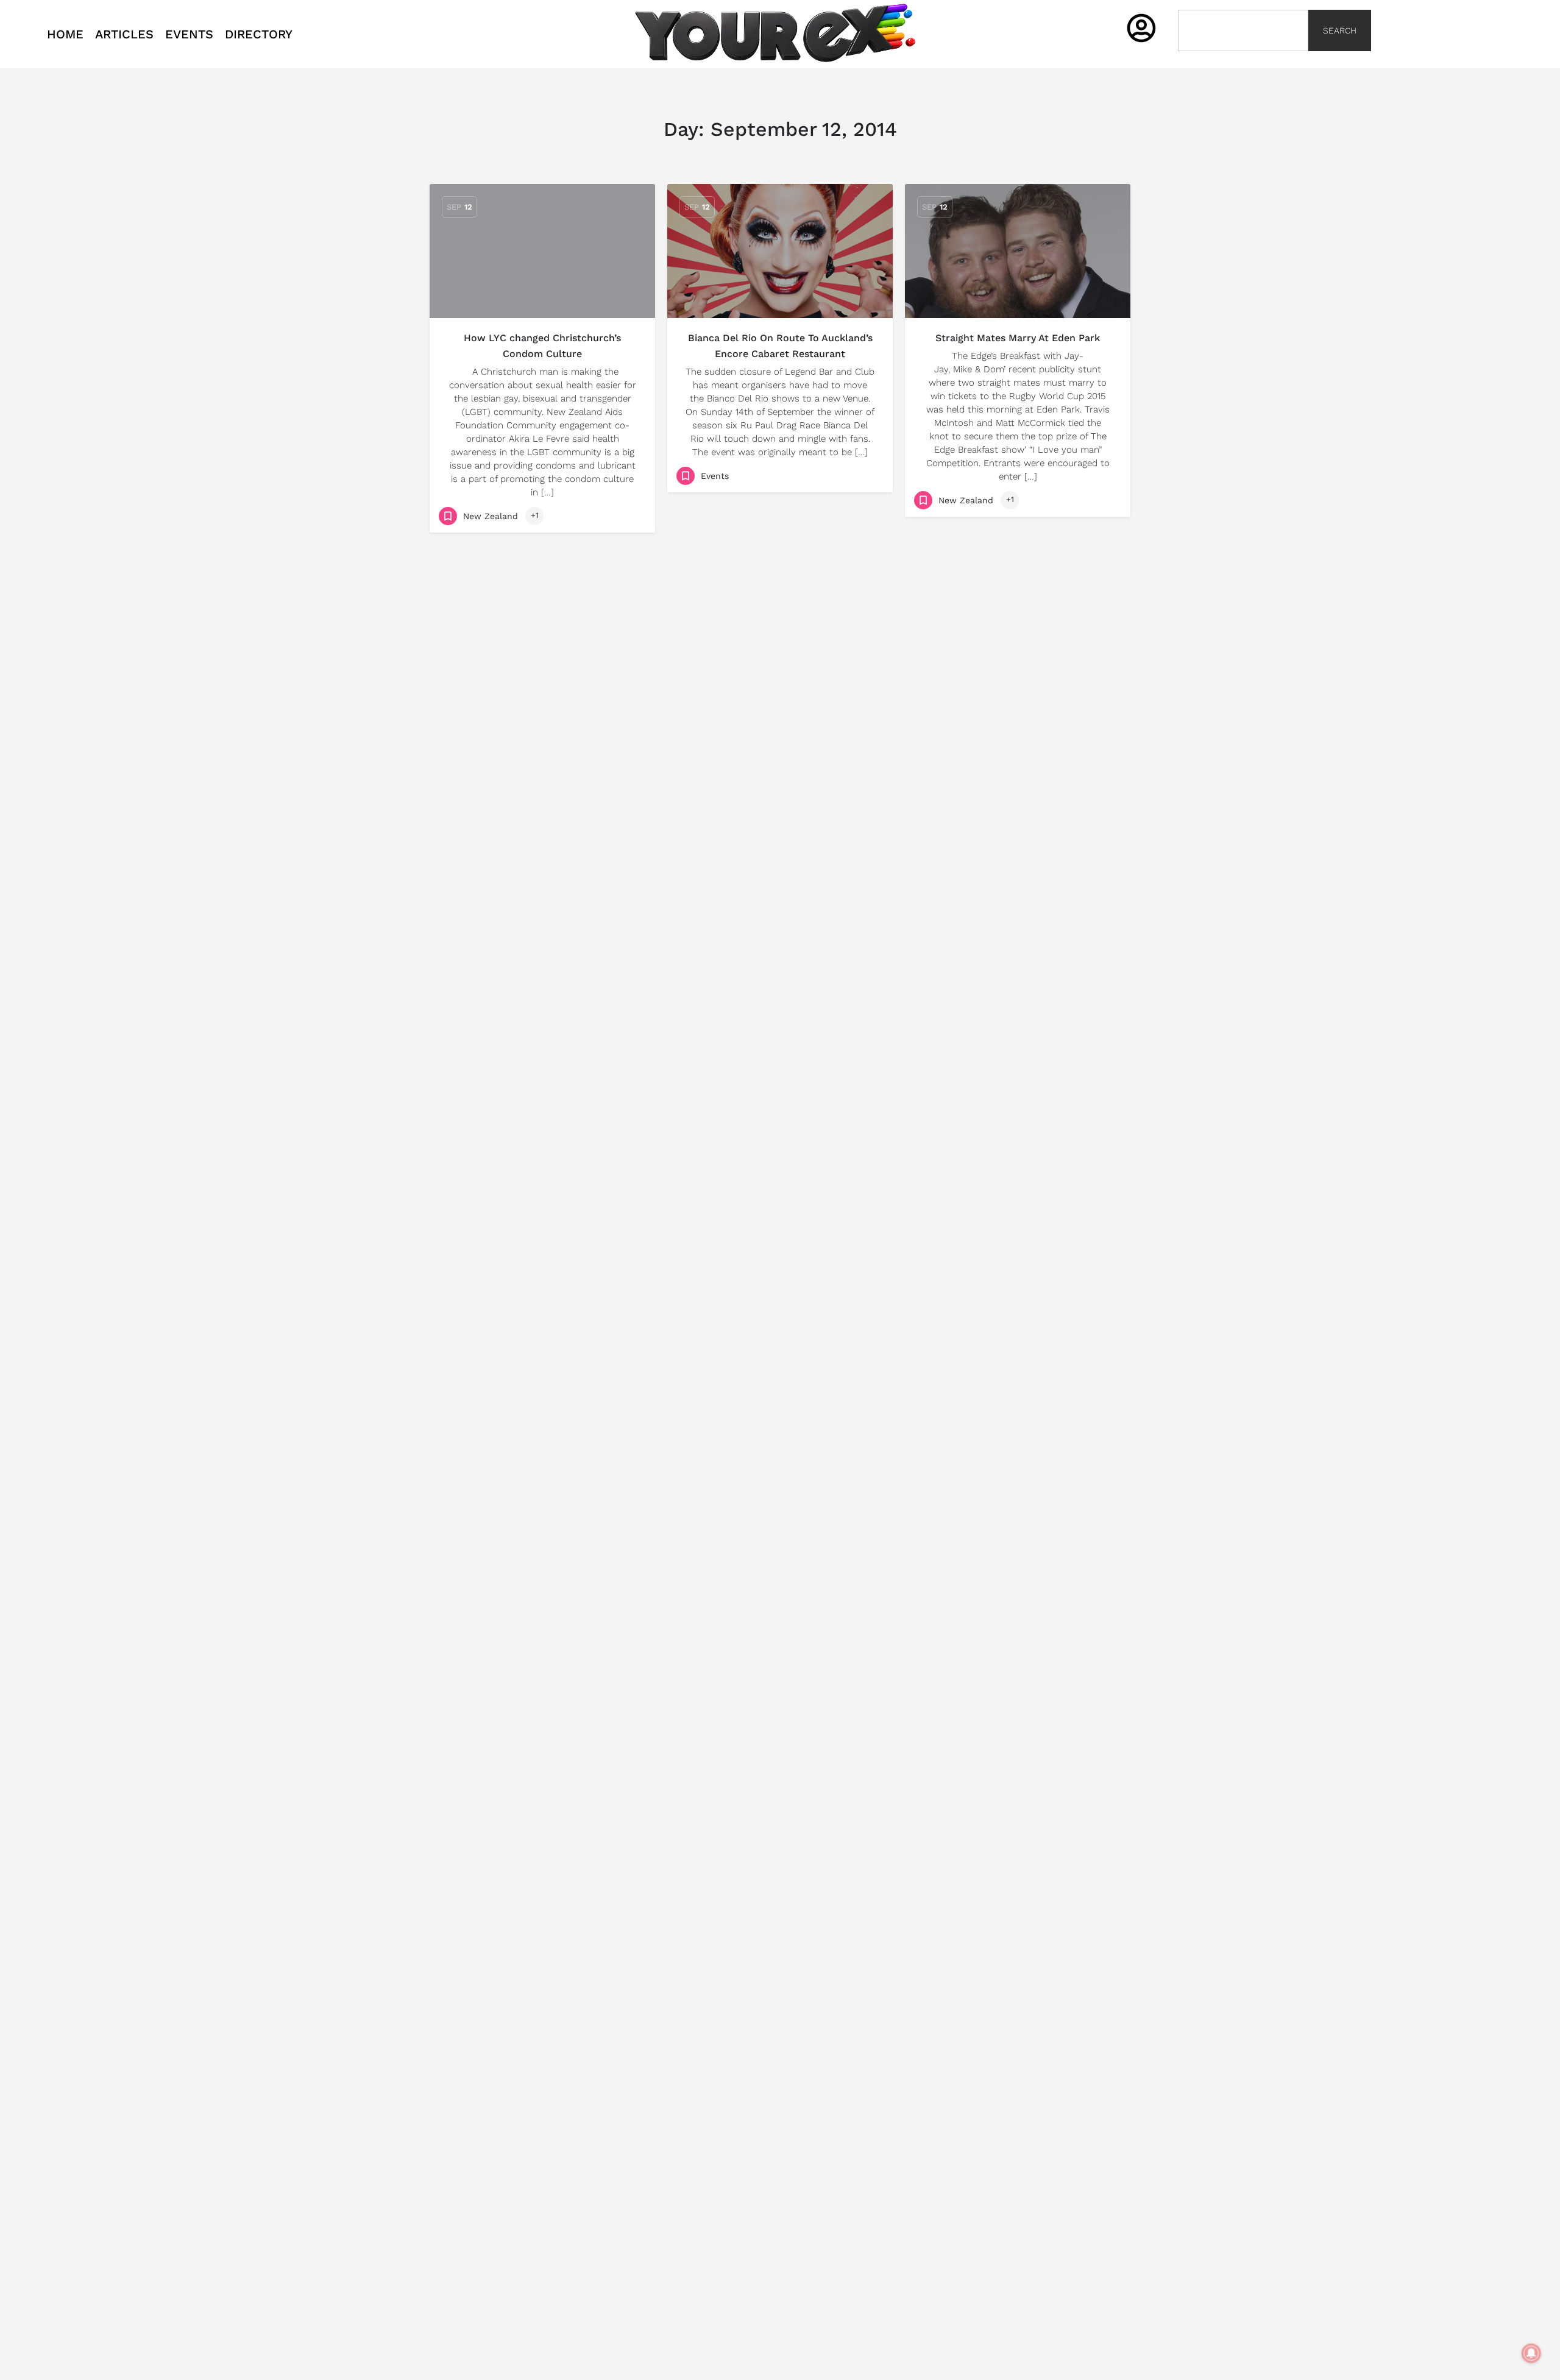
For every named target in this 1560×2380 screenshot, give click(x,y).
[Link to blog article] (542, 251)
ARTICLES (124, 34)
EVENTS (189, 34)
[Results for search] (1243, 58)
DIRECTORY (259, 34)
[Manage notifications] (1531, 2353)
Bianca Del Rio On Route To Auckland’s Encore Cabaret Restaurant (780, 346)
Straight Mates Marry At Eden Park (1018, 338)
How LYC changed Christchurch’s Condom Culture (542, 346)
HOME (65, 34)
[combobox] (1243, 30)
